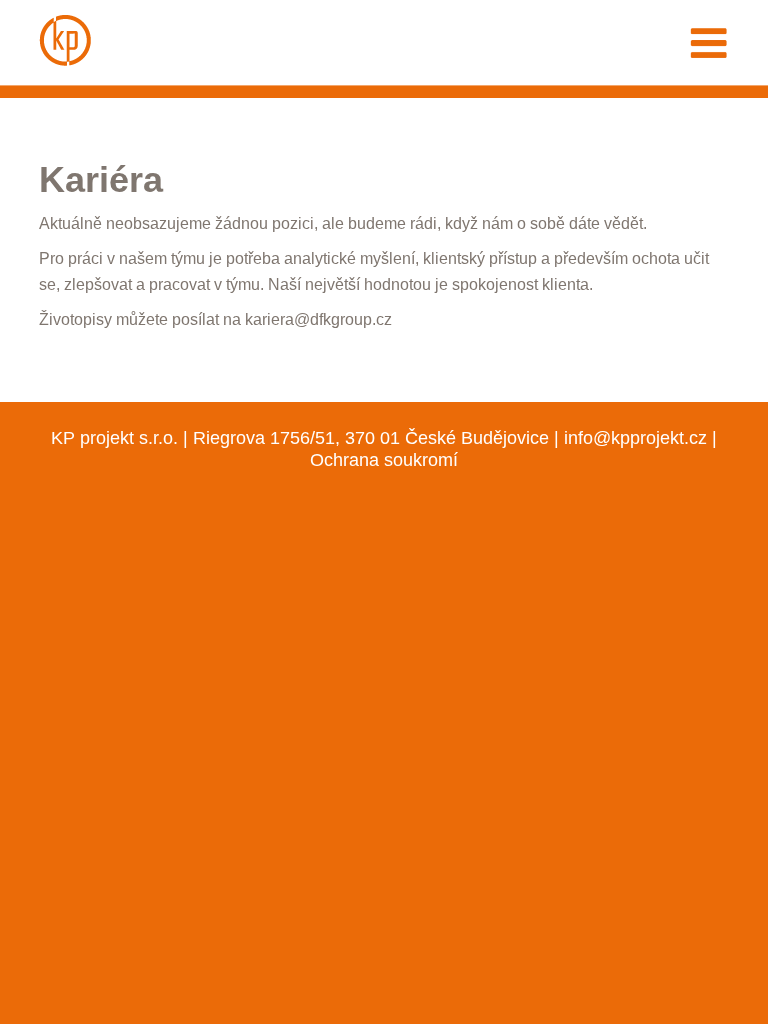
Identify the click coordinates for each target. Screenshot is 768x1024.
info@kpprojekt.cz (635, 437)
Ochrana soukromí (384, 459)
